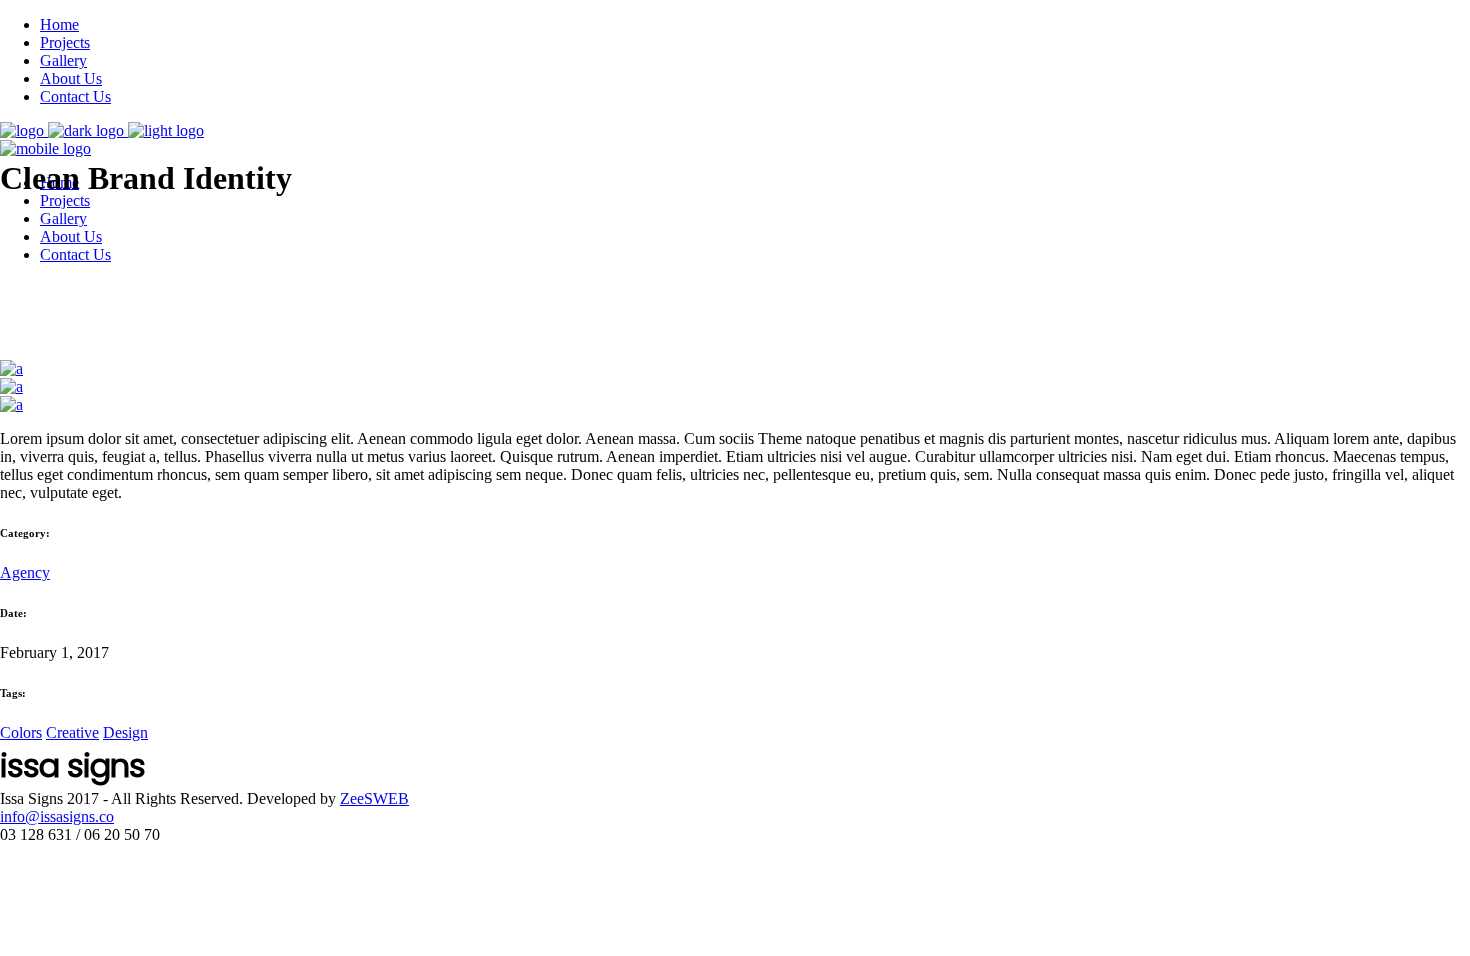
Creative (72, 732)
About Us (71, 78)
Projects (65, 42)
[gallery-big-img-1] (11, 404)
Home (59, 24)
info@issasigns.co (57, 816)
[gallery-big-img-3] (11, 368)
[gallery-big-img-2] (11, 386)
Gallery (63, 60)
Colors (21, 732)
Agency (25, 572)
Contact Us (75, 96)
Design (125, 732)
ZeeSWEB (374, 798)
